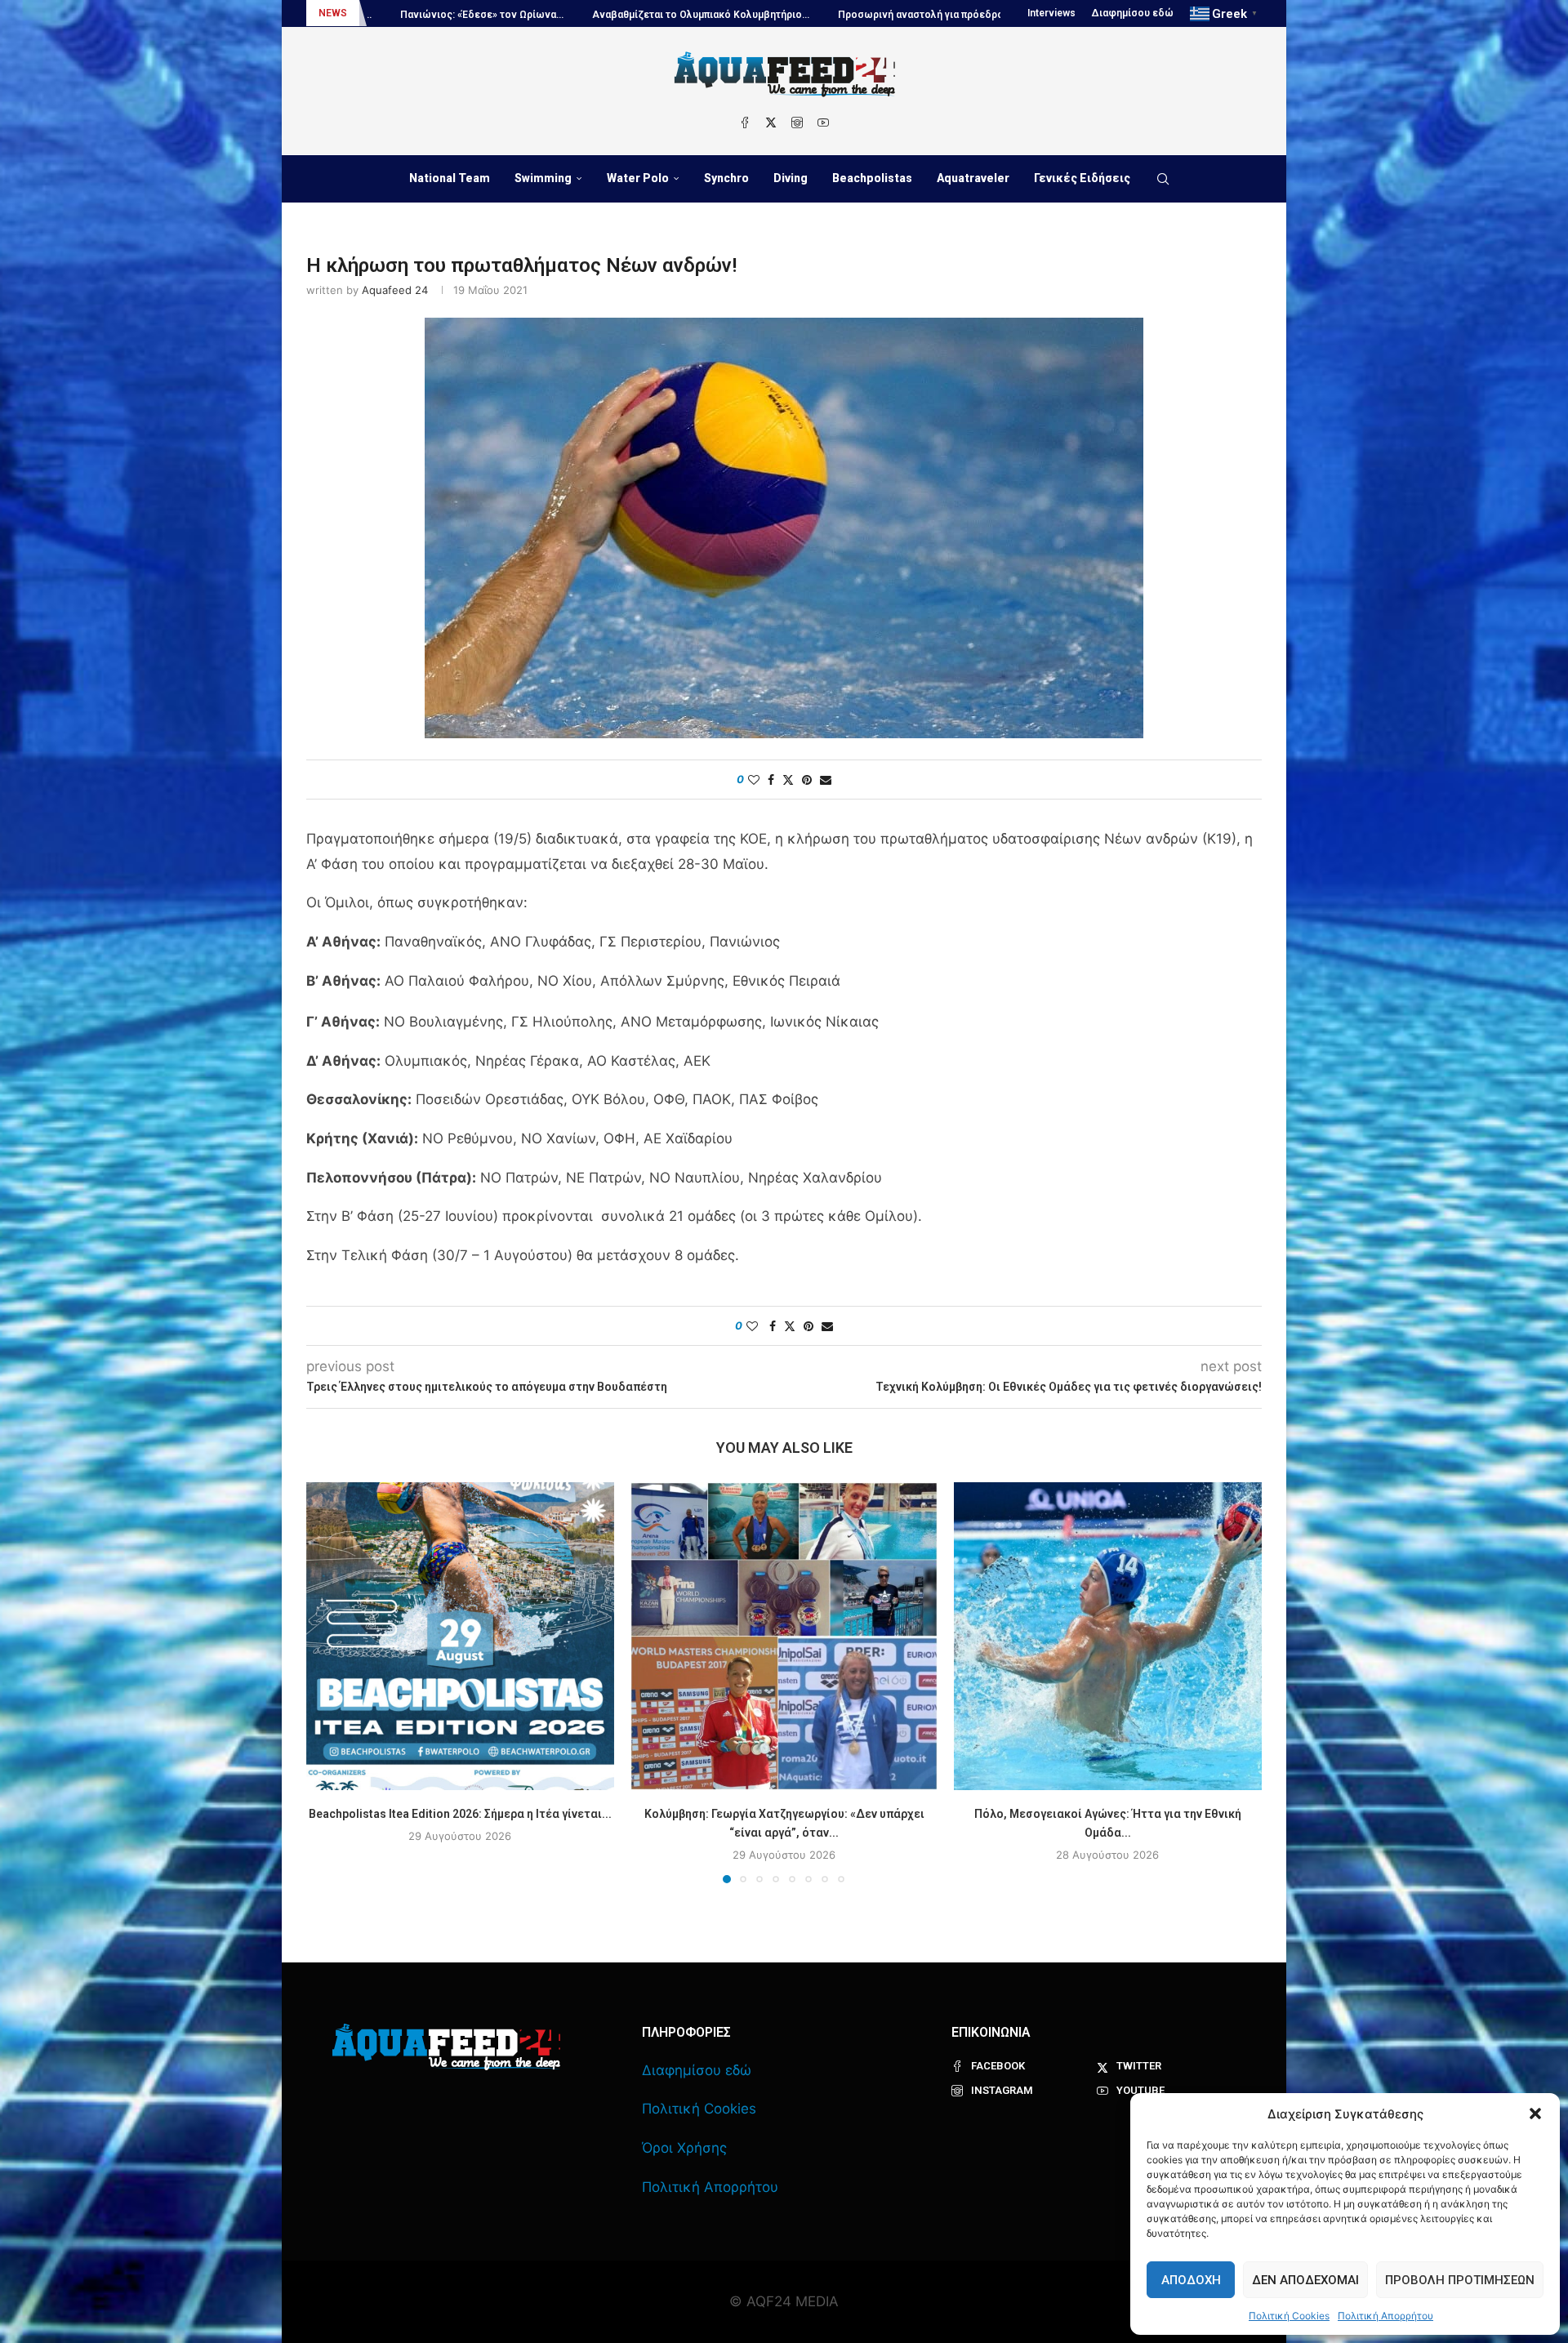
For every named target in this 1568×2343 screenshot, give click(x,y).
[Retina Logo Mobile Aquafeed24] (446, 2047)
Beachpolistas (872, 178)
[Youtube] (823, 122)
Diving (791, 178)
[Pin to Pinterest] (807, 780)
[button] (1535, 2114)
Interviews (1051, 13)
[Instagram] (797, 122)
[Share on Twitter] (788, 780)
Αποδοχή (1191, 2280)
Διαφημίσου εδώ (1133, 13)
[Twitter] (771, 122)
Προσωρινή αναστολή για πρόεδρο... (697, 15)
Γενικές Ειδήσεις (1082, 178)
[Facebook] (745, 122)
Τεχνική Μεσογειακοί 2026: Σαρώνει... (902, 15)
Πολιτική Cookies (1289, 2316)
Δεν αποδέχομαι (1305, 2280)
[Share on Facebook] (771, 780)
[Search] (1163, 179)
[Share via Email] (826, 780)
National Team (450, 178)
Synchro (726, 178)
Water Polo (638, 178)
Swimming (543, 178)
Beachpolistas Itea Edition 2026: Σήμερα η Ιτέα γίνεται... (460, 1814)
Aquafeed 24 (395, 290)
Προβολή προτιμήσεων (1460, 2280)
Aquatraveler (973, 178)
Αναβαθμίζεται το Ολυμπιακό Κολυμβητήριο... (474, 15)
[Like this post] (754, 780)
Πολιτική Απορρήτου (1385, 2316)
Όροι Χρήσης (684, 2148)
